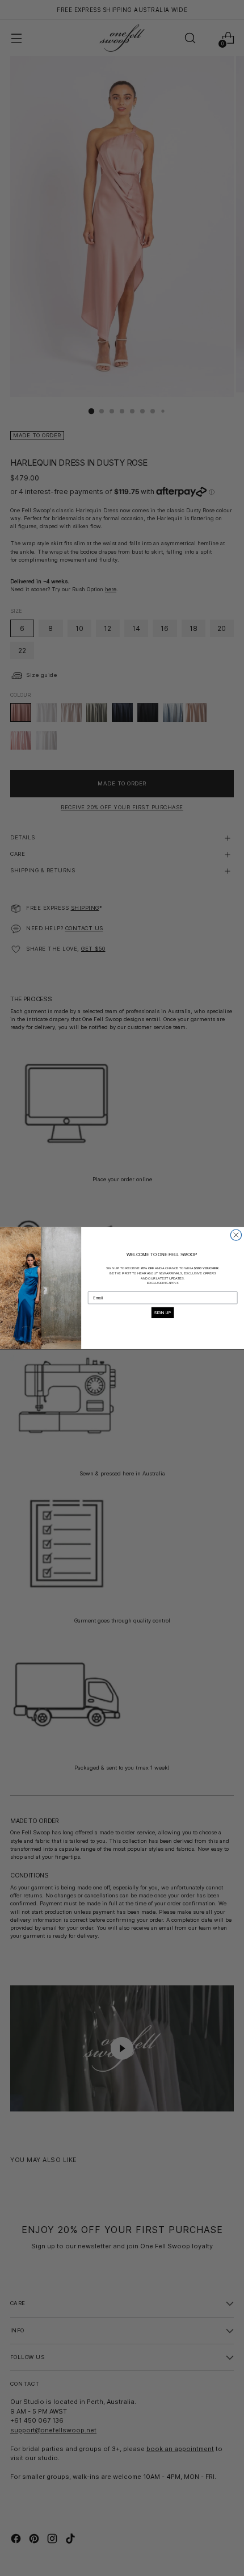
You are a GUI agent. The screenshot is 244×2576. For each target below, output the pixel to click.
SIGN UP (163, 1312)
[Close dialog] (236, 1235)
